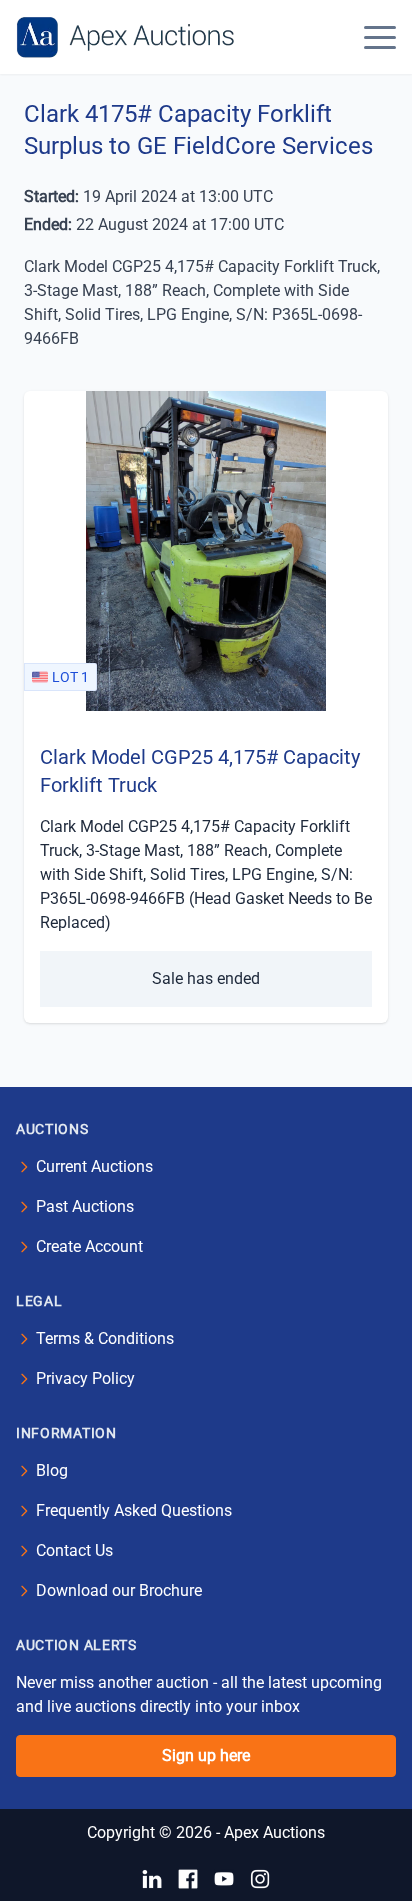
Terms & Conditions (105, 1338)
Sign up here (206, 1755)
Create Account (89, 1246)
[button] (380, 37)
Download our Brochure (119, 1590)
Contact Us (74, 1550)
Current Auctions (94, 1166)
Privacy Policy (85, 1378)
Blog (52, 1470)
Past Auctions (85, 1206)
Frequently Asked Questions (134, 1510)
